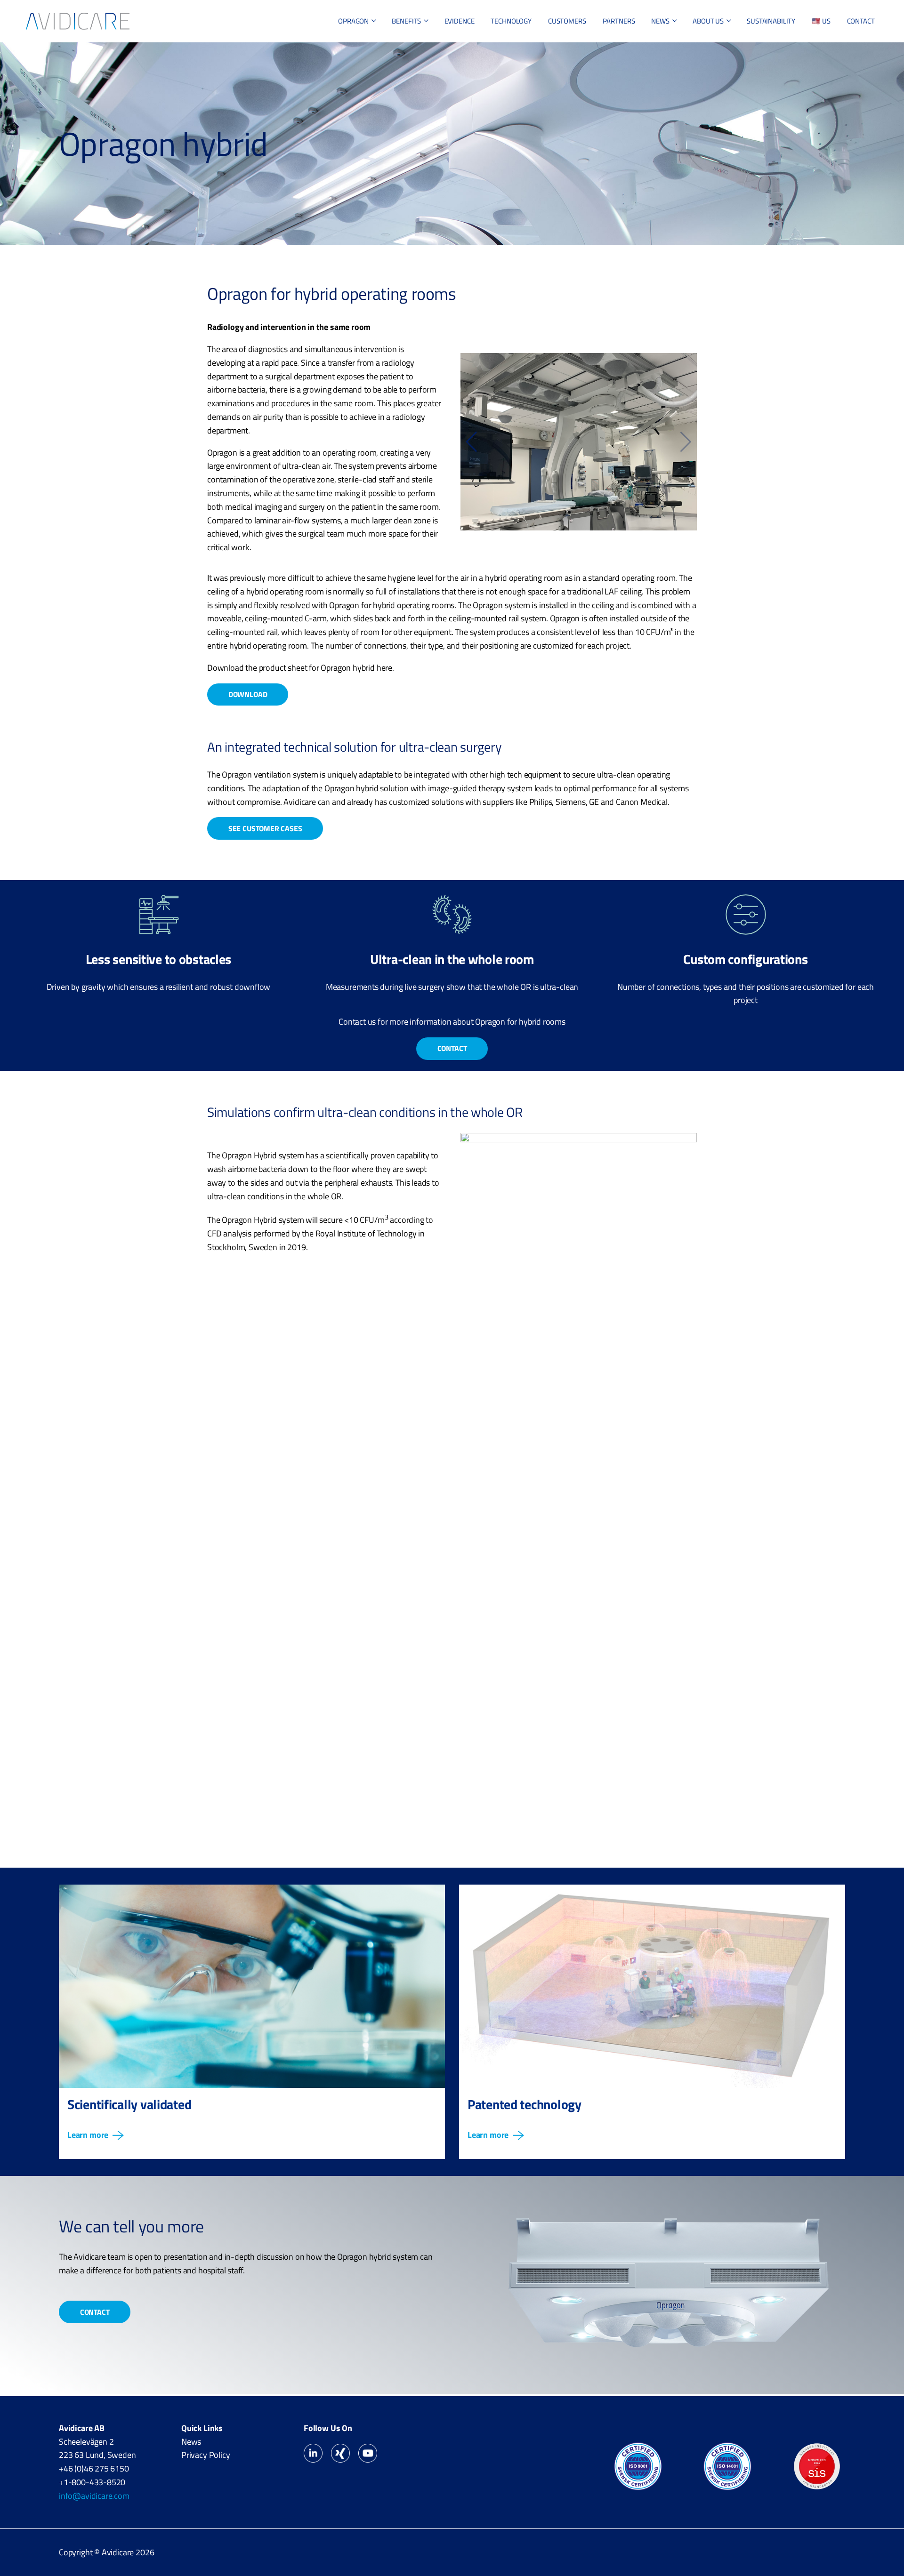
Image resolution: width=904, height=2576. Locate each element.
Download (248, 694)
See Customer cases (265, 828)
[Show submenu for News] (675, 21)
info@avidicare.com (94, 2496)
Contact (452, 1048)
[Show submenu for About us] (729, 21)
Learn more (88, 2135)
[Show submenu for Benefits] (426, 21)
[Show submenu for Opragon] (374, 21)
